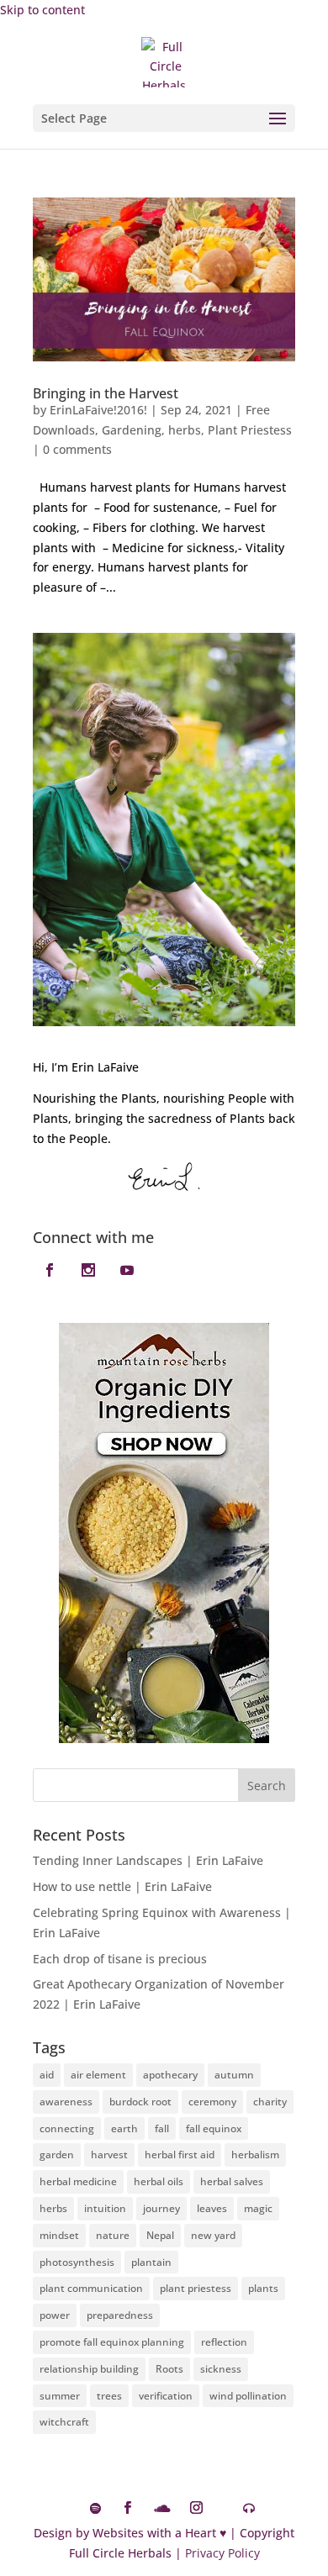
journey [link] (161, 2208)
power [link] (55, 2315)
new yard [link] (213, 2235)
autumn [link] (234, 2075)
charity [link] (270, 2102)
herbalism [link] (255, 2155)
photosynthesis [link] (77, 2262)
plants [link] (263, 2288)
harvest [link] (109, 2155)
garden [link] (57, 2155)
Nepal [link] (160, 2235)
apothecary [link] (170, 2075)
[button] (164, 118)
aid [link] (47, 2075)
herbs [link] (185, 430)
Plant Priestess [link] (250, 430)
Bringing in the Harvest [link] (106, 393)
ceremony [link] (212, 2102)
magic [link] (258, 2208)
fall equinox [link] (214, 2128)
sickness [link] (221, 2369)
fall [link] (162, 2128)
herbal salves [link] (232, 2181)
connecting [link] (67, 2128)
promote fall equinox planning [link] (112, 2342)
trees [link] (109, 2396)
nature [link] (113, 2235)
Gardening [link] (132, 430)
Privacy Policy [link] (222, 2553)
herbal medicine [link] (78, 2181)
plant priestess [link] (196, 2288)
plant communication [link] (91, 2288)
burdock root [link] (140, 2102)
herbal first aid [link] (180, 2155)
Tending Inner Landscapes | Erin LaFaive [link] (148, 1860)
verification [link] (166, 2396)
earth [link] (124, 2128)
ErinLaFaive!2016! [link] (98, 410)
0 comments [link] (77, 449)
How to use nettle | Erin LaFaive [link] (122, 1886)
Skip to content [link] (42, 10)
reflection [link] (224, 2342)
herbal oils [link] (159, 2181)
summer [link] (60, 2396)
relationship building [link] (89, 2369)
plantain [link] (151, 2262)
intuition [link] (105, 2208)
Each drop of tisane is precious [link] (120, 1959)
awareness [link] (66, 2102)
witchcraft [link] (64, 2422)
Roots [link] (169, 2369)
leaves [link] (212, 2208)
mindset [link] (59, 2235)
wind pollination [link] (248, 2396)
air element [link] (98, 2075)
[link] (166, 61)
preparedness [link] (120, 2315)
